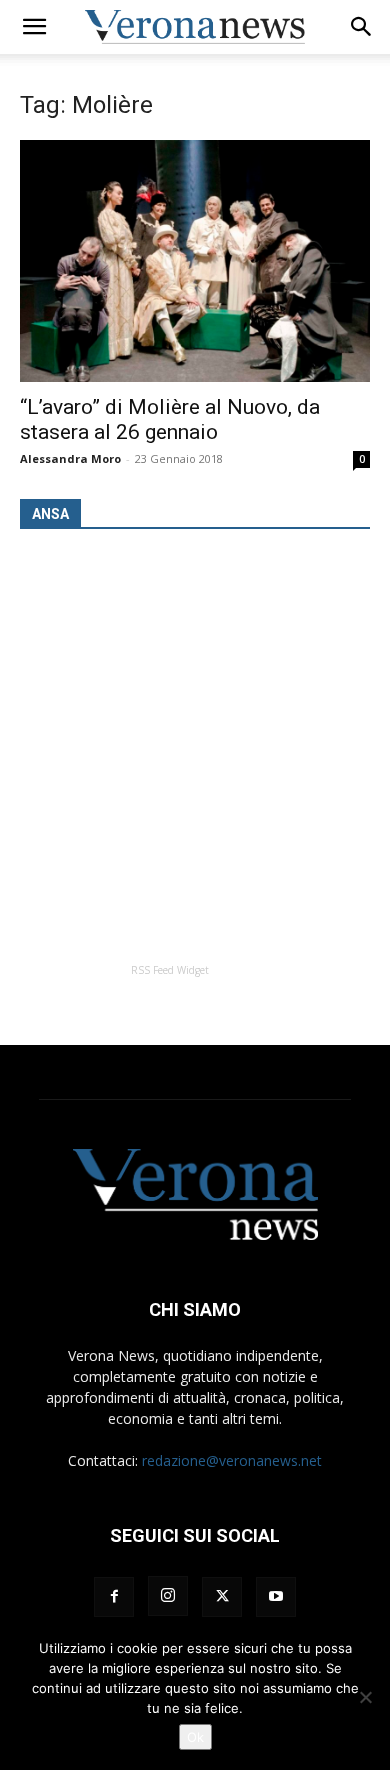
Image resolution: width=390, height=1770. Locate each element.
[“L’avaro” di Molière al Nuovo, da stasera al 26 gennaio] (195, 261)
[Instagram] (168, 1596)
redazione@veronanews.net (232, 1460)
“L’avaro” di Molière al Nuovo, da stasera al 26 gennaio (170, 419)
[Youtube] (276, 1597)
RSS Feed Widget (170, 970)
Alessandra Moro (70, 458)
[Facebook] (114, 1597)
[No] (365, 1697)
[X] (222, 1597)
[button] (34, 27)
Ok (195, 1737)
